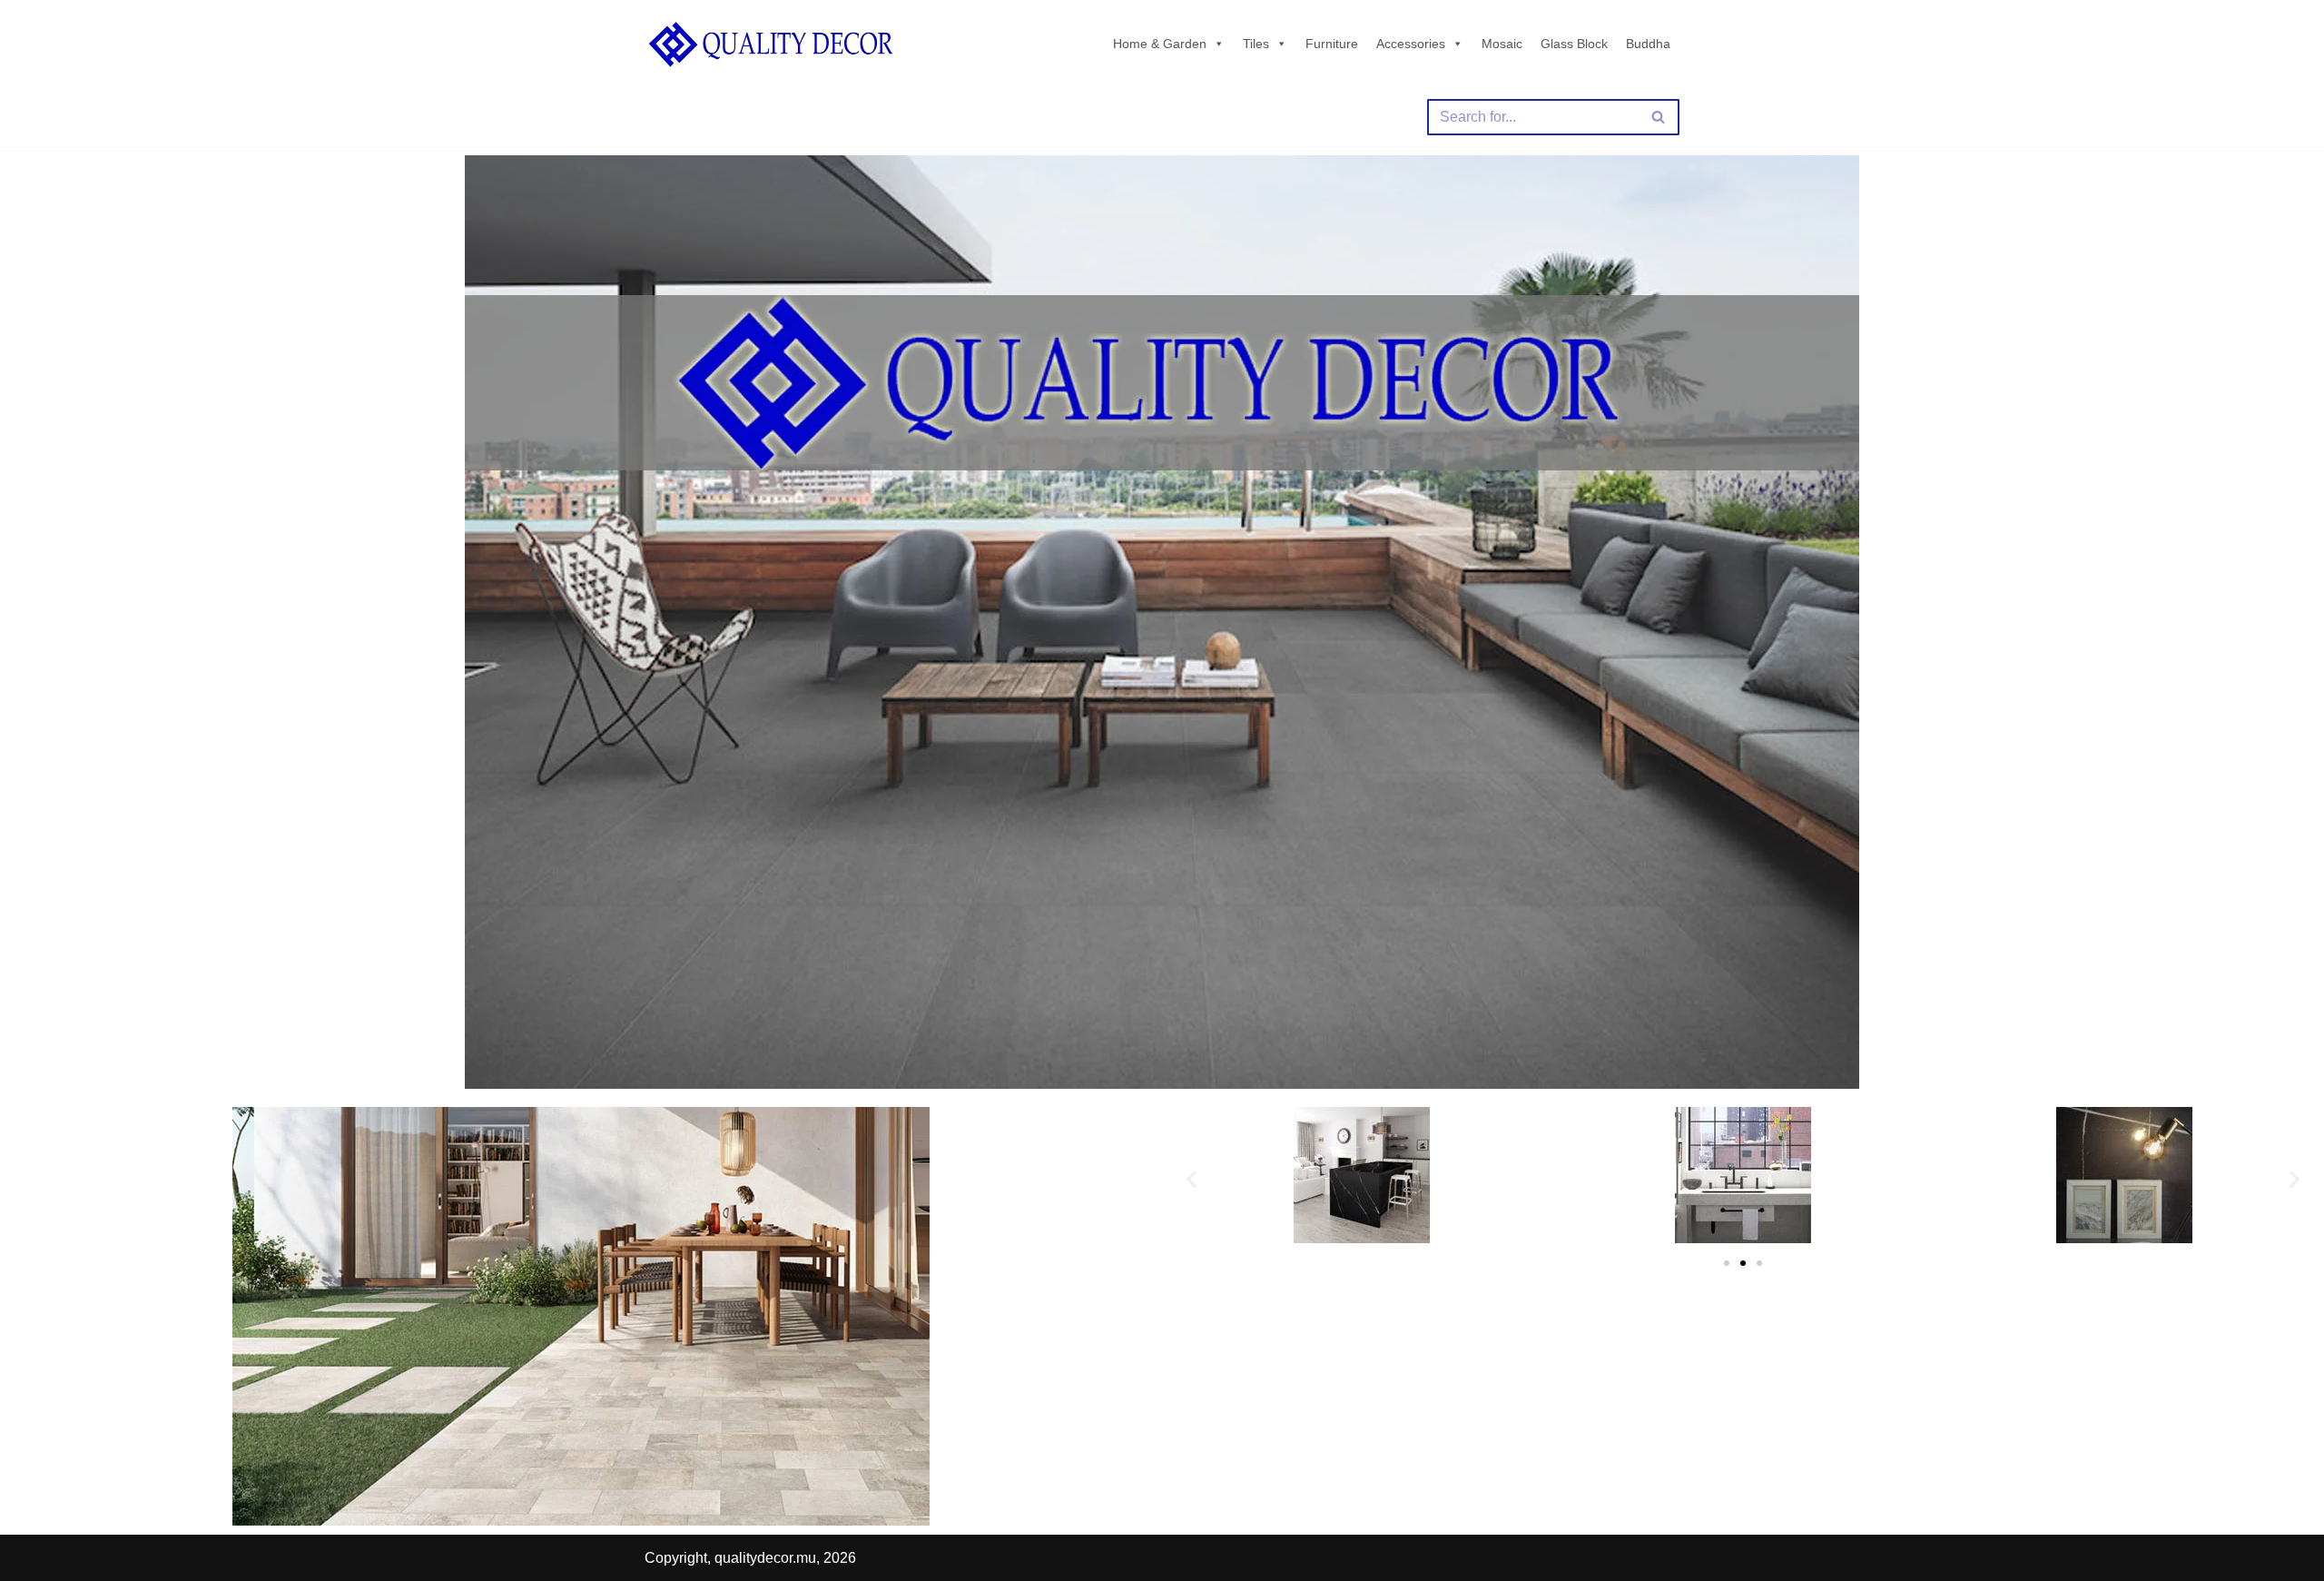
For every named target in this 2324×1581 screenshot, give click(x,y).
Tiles (1256, 44)
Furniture (1332, 44)
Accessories (1411, 44)
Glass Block (1574, 44)
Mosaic (1502, 44)
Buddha (1648, 44)
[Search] (1659, 117)
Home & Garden (1160, 44)
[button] (1192, 1178)
